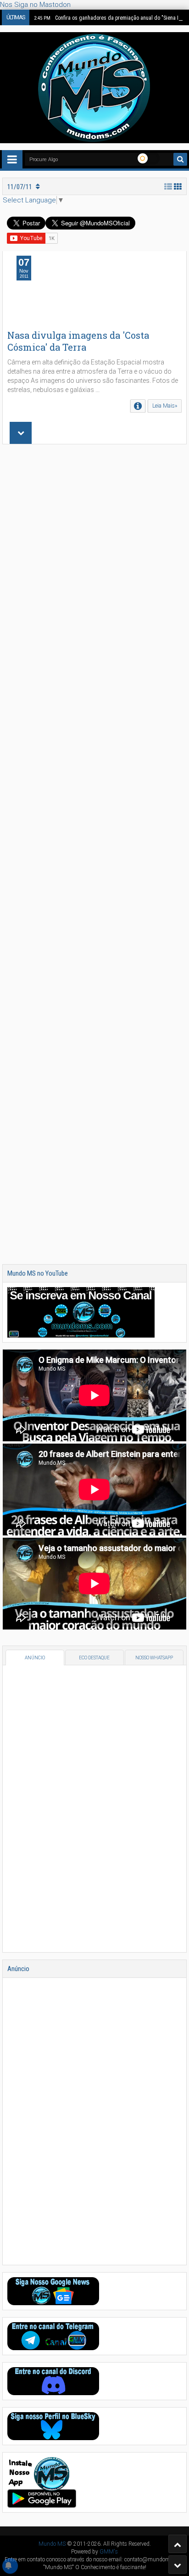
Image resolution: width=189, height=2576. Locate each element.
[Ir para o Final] (178, 2565)
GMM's (109, 2552)
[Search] (180, 159)
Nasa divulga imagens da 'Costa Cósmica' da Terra (78, 341)
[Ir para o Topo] (178, 2544)
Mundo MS (52, 2544)
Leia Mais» (165, 406)
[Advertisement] (94, 854)
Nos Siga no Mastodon (35, 5)
